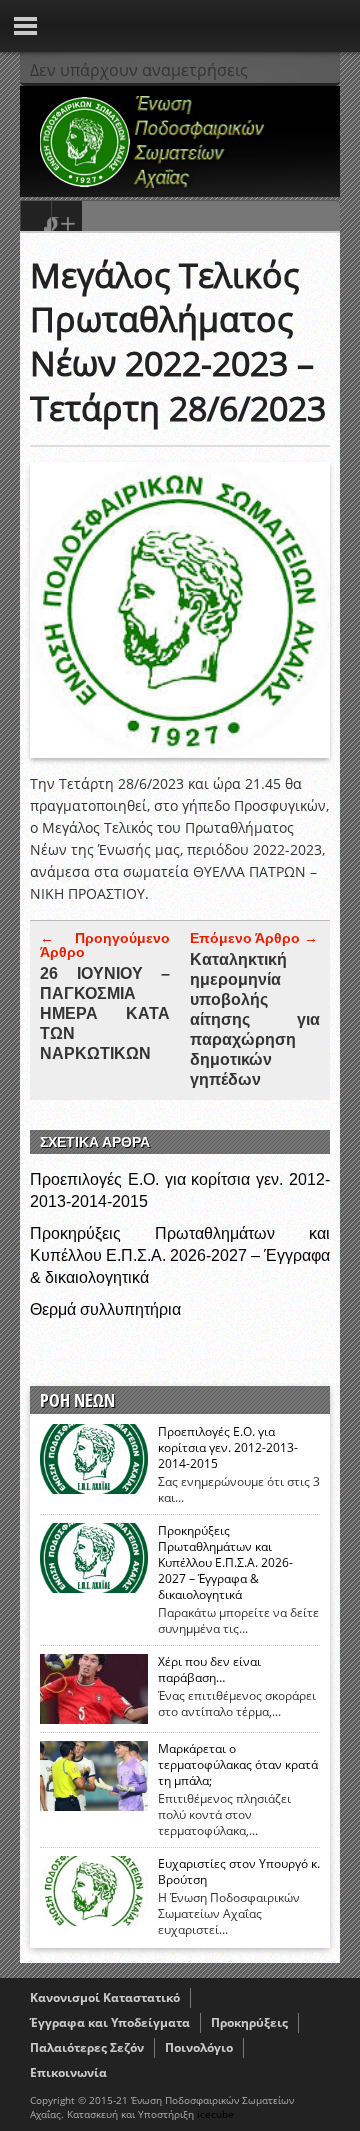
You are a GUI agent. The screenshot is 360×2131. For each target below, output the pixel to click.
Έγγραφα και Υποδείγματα (110, 2022)
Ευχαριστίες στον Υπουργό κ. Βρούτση (239, 1872)
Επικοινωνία (68, 2072)
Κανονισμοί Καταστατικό (105, 1997)
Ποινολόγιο (199, 2047)
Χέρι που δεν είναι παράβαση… (209, 1670)
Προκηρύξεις (249, 2022)
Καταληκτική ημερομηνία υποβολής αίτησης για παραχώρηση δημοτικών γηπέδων (255, 1019)
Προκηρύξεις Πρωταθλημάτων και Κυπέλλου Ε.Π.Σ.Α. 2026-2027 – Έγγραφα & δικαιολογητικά (180, 1255)
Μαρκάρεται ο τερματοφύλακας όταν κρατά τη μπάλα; (238, 1765)
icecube (215, 2114)
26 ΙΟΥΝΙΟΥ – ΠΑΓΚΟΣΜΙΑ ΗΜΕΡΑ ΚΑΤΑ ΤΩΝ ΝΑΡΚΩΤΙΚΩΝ (105, 1013)
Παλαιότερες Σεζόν (87, 2047)
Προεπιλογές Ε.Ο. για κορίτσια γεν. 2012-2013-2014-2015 (228, 1448)
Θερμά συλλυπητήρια (105, 1309)
